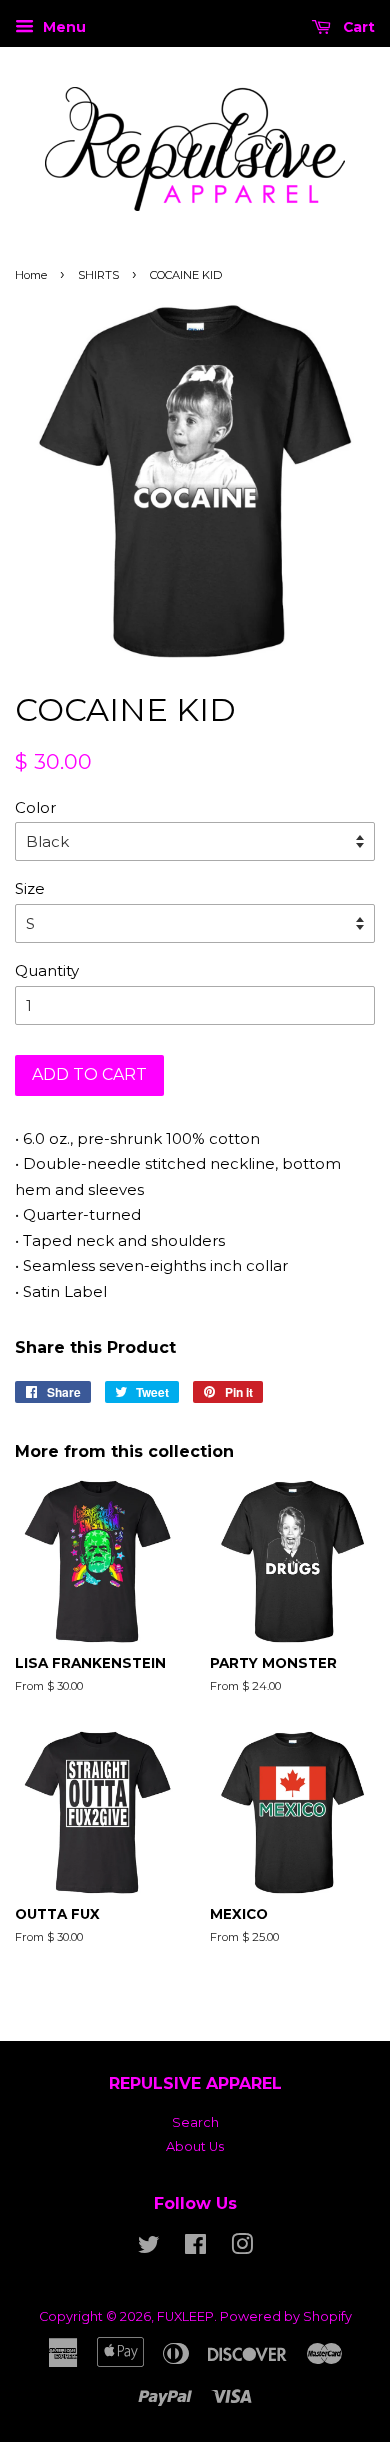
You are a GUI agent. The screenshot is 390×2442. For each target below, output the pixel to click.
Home (31, 275)
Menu (62, 27)
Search (195, 2122)
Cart (357, 27)
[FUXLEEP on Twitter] (149, 2248)
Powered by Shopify (286, 2316)
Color (35, 807)
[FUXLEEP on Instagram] (242, 2248)
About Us (195, 2146)
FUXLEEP (185, 2316)
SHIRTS (98, 275)
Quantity (47, 970)
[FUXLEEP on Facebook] (195, 2248)
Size (30, 888)
